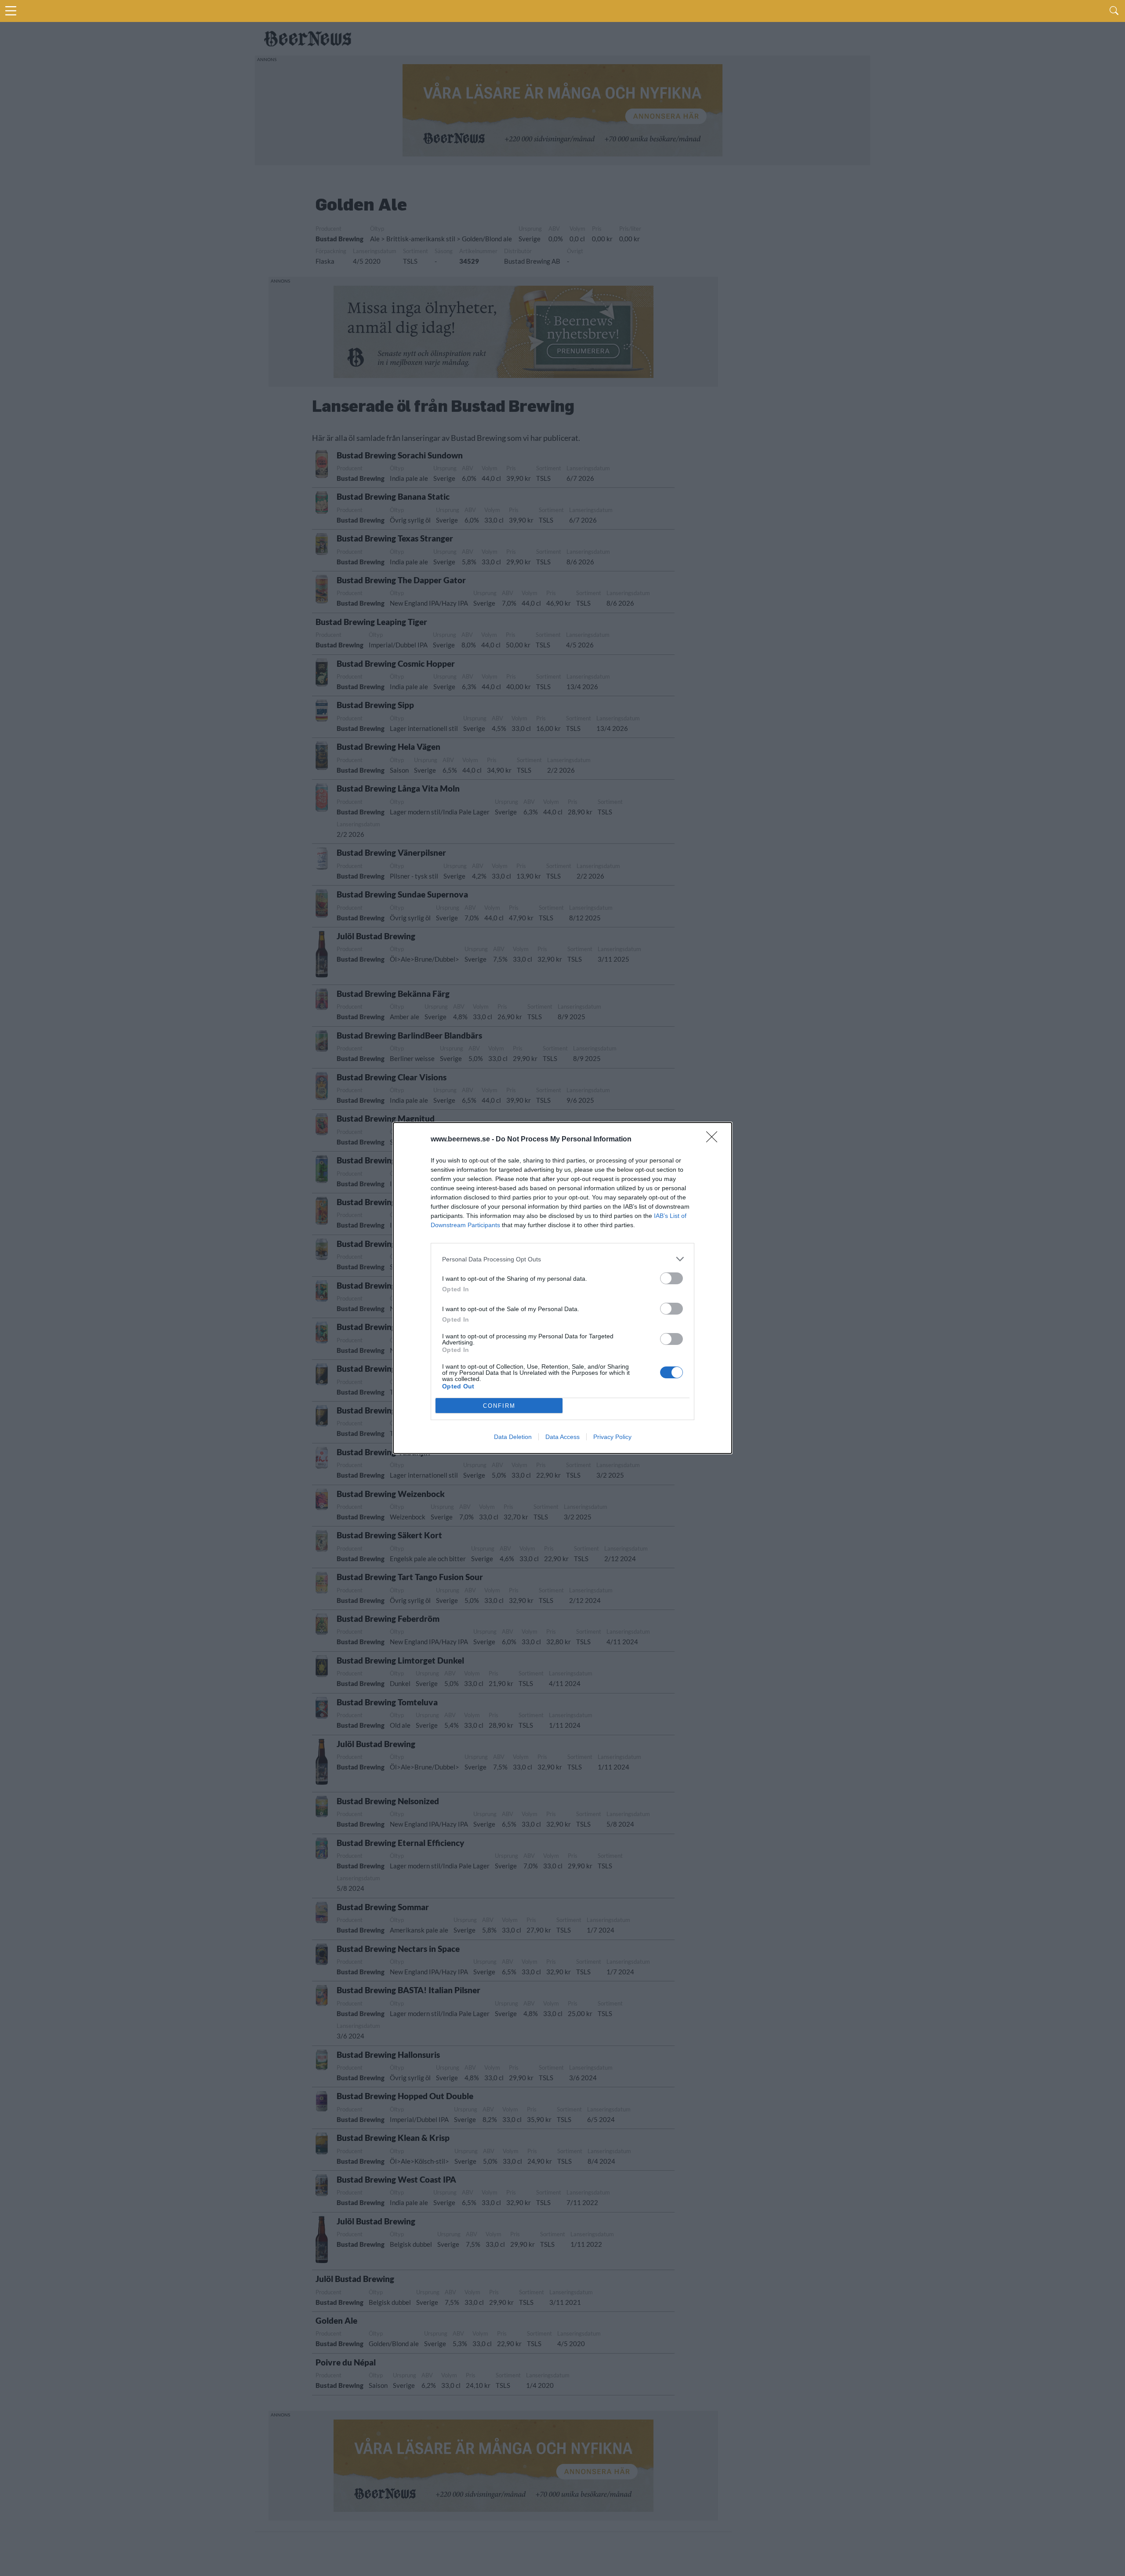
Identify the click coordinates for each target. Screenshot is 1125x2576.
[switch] (671, 1278)
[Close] (715, 1140)
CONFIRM (499, 1406)
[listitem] (562, 1259)
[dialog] (562, 1288)
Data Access (562, 1437)
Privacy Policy (612, 1437)
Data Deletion (513, 1437)
